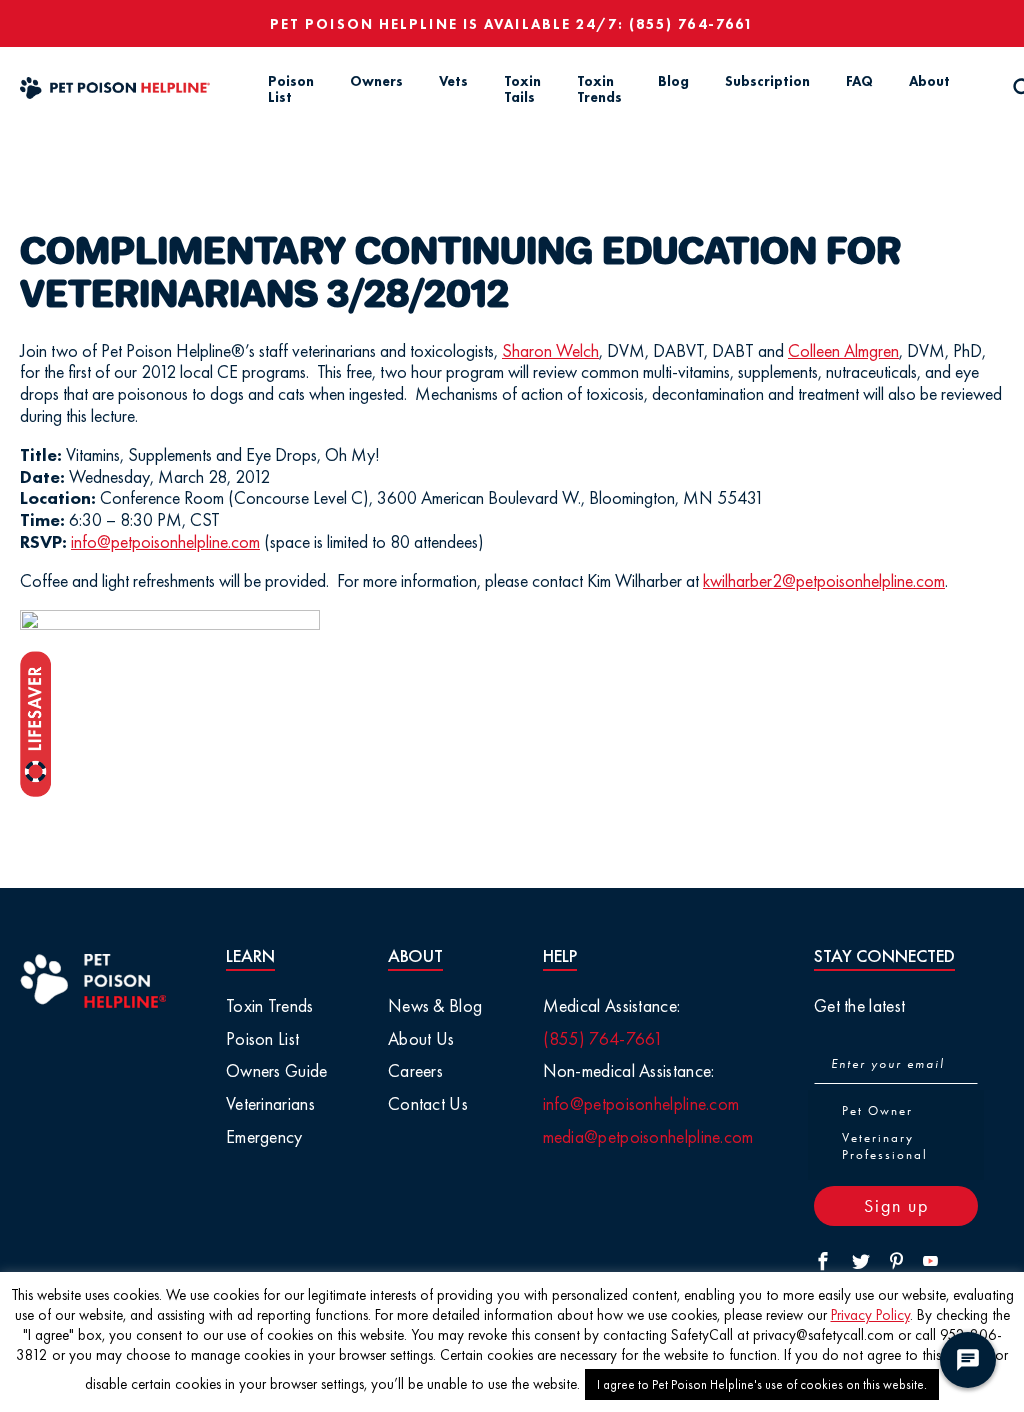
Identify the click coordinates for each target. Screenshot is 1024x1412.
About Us (421, 1038)
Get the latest (859, 1005)
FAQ (859, 81)
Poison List (291, 89)
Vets (453, 81)
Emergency (264, 1136)
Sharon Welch (550, 350)
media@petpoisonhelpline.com (648, 1136)
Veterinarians (270, 1103)
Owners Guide (277, 1070)
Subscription (767, 81)
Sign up (896, 1205)
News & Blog (435, 1005)
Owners (376, 81)
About (929, 81)
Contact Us (428, 1103)
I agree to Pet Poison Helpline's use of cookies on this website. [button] (762, 1384)
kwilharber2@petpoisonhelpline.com (824, 580)
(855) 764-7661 (691, 24)
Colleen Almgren (843, 350)
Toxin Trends (599, 89)
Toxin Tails (522, 89)
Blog (673, 81)
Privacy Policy (870, 1315)
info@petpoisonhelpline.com (165, 541)
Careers (415, 1070)
